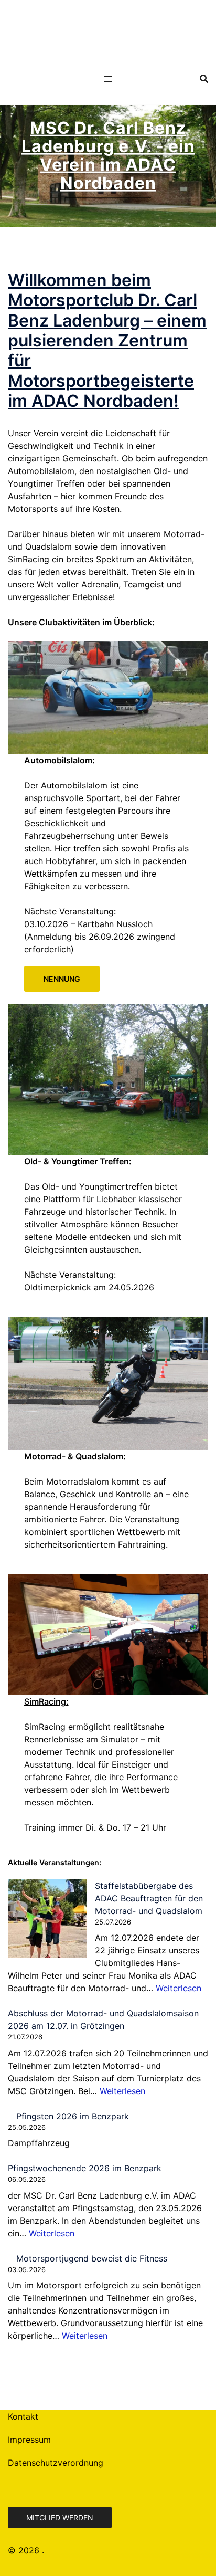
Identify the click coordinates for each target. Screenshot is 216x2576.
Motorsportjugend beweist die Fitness (92, 2258)
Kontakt (23, 2416)
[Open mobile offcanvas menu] (108, 79)
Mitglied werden (60, 2517)
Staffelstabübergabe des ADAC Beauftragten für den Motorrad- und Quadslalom (149, 1898)
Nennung (62, 979)
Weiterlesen (179, 1988)
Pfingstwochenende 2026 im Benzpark (85, 2168)
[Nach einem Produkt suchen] (204, 79)
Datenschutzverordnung (56, 2463)
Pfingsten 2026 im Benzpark (73, 2116)
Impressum (29, 2440)
